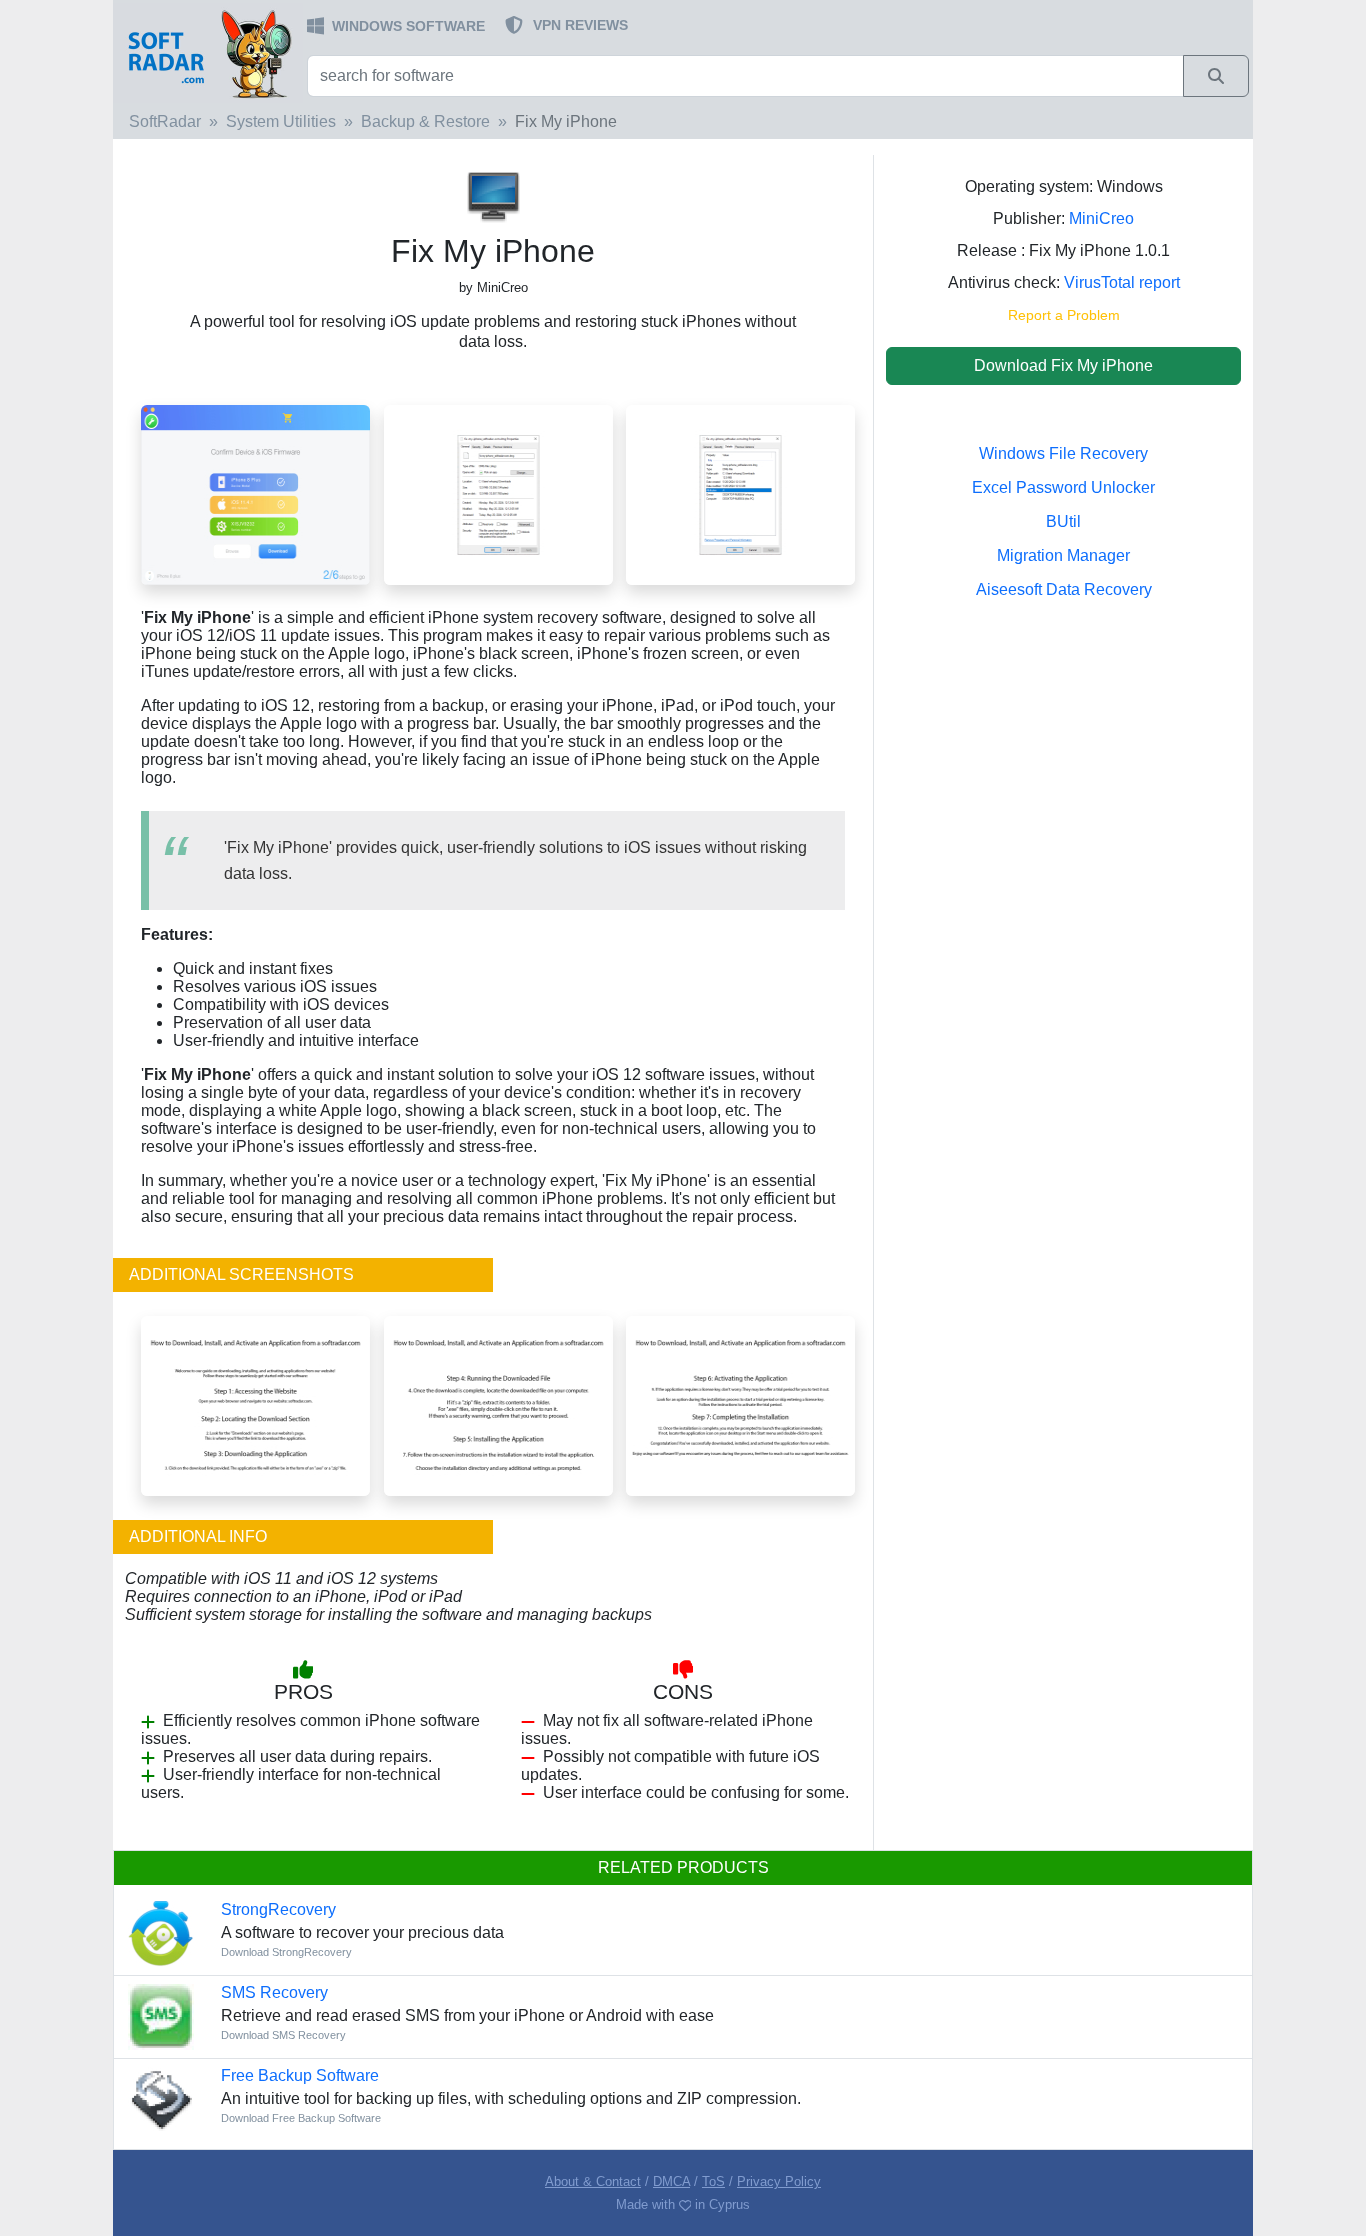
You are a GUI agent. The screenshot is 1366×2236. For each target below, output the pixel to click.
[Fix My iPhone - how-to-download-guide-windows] (255, 1404)
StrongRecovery (278, 1909)
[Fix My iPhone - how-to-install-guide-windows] (498, 1404)
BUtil (1063, 521)
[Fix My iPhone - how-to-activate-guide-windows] (740, 1404)
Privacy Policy (779, 2181)
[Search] (1216, 76)
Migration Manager (1063, 555)
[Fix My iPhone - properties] (498, 493)
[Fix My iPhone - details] (740, 493)
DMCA (671, 2181)
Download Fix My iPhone (1063, 365)
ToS (713, 2181)
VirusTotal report (1122, 282)
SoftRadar (165, 121)
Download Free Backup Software (301, 2118)
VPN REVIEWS (580, 25)
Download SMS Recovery (283, 2035)
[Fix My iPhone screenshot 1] (255, 493)
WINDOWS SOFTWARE (408, 26)
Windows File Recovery (1063, 453)
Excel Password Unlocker (1063, 487)
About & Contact (593, 2181)
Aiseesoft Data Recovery (1064, 589)
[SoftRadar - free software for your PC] (208, 53)
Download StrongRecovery (286, 1952)
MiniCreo (1101, 218)
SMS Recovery (274, 1992)
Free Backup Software (300, 2075)
